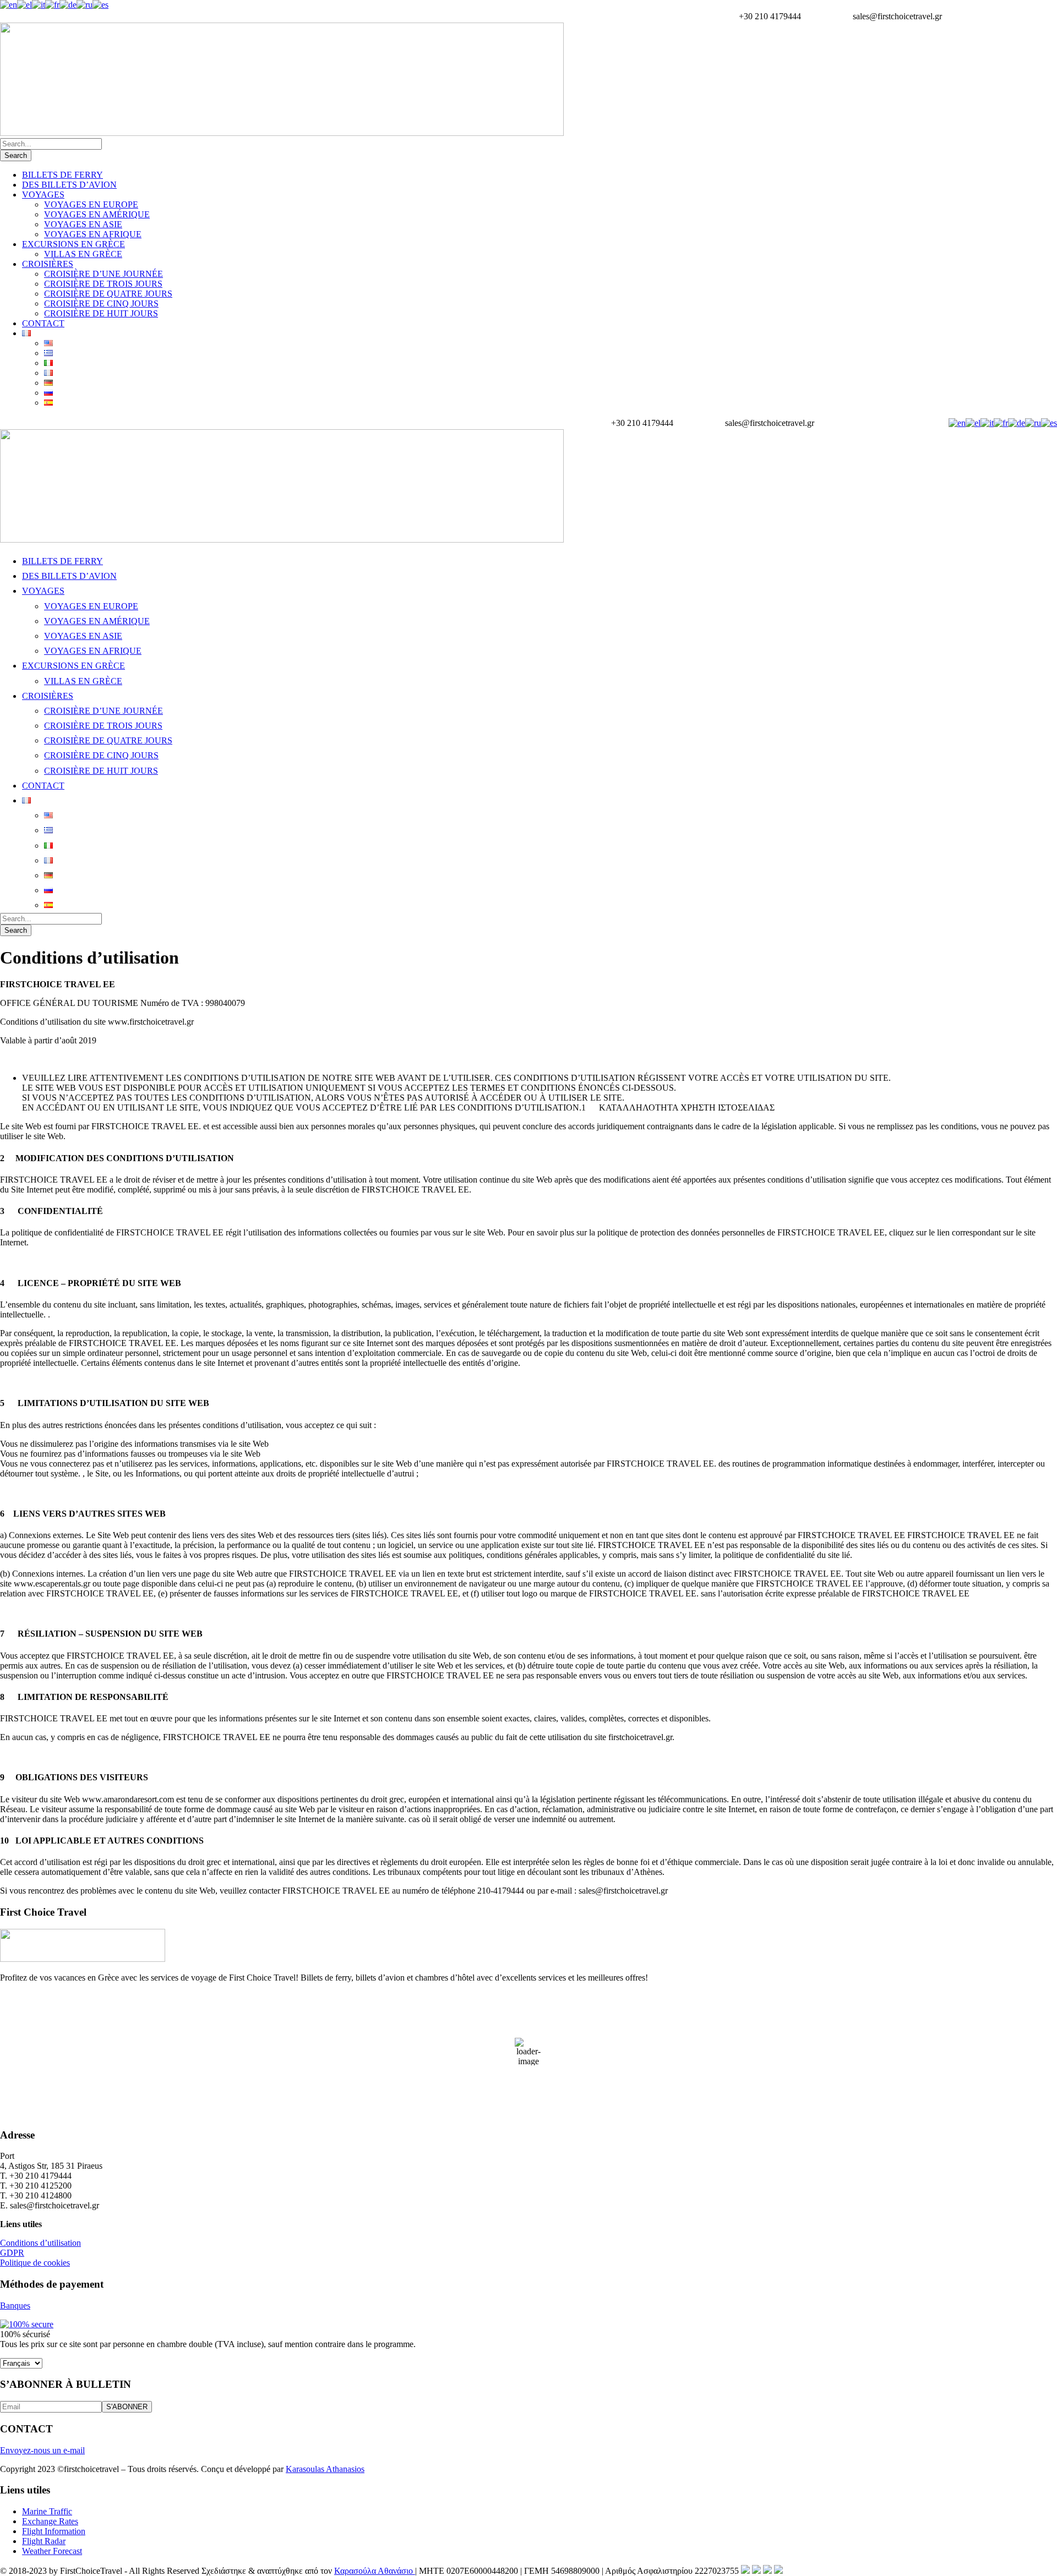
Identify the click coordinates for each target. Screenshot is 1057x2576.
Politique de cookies (35, 2263)
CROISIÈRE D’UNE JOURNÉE (103, 274)
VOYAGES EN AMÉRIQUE (97, 214)
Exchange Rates (50, 2521)
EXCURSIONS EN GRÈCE (73, 244)
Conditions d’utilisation (40, 2243)
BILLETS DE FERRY (62, 175)
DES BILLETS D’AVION (69, 185)
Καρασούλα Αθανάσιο (375, 2571)
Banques (15, 2306)
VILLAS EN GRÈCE (83, 254)
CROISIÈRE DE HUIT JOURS (101, 313)
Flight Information (54, 2531)
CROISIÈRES (48, 264)
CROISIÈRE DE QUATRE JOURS (108, 294)
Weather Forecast (52, 2551)
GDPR (12, 2253)
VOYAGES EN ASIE (83, 224)
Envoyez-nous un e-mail (42, 2450)
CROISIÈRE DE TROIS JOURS (103, 284)
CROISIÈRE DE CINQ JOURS (101, 303)
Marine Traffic (47, 2511)
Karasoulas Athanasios (325, 2469)
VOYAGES (43, 195)
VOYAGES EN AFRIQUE (93, 234)
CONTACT (43, 323)
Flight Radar (44, 2541)
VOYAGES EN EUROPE (91, 204)
